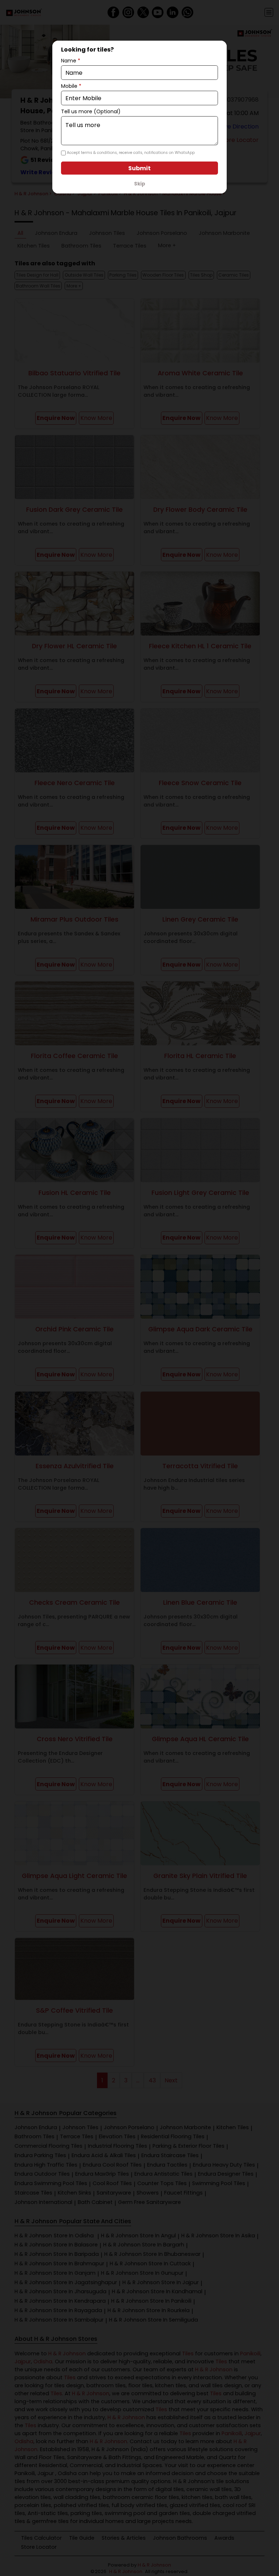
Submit (139, 168)
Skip (140, 184)
